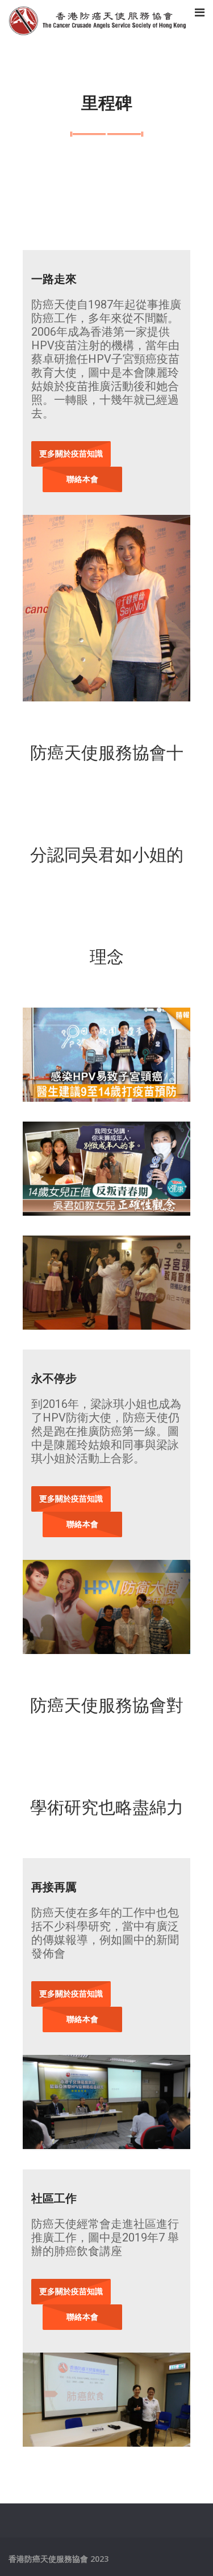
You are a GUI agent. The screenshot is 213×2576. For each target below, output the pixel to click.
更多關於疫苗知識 (71, 453)
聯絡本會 (82, 479)
